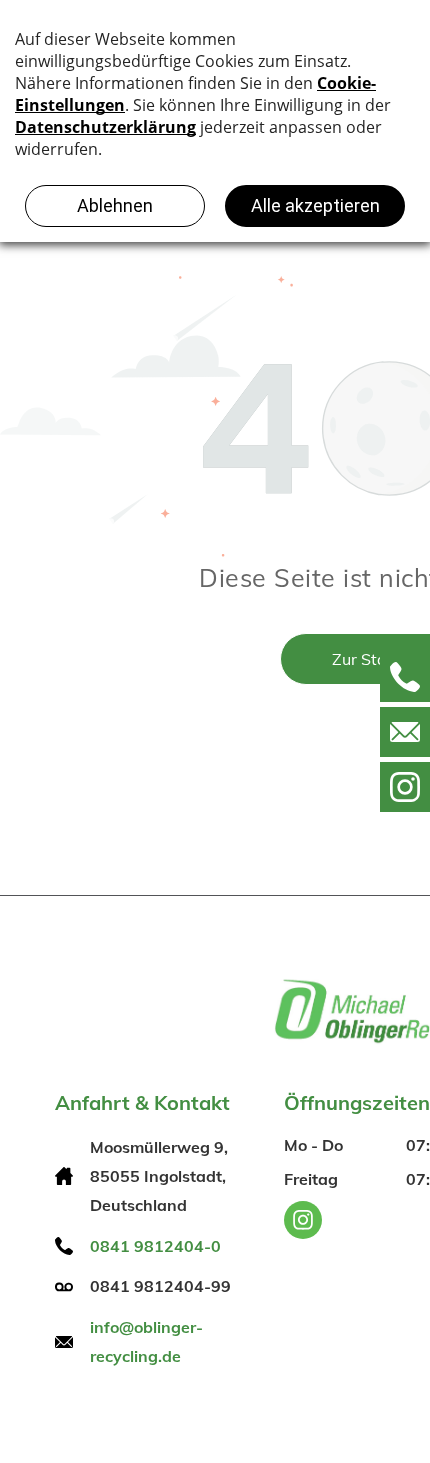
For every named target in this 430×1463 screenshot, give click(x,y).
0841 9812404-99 (160, 1286)
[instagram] (303, 1222)
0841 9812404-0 (155, 1246)
